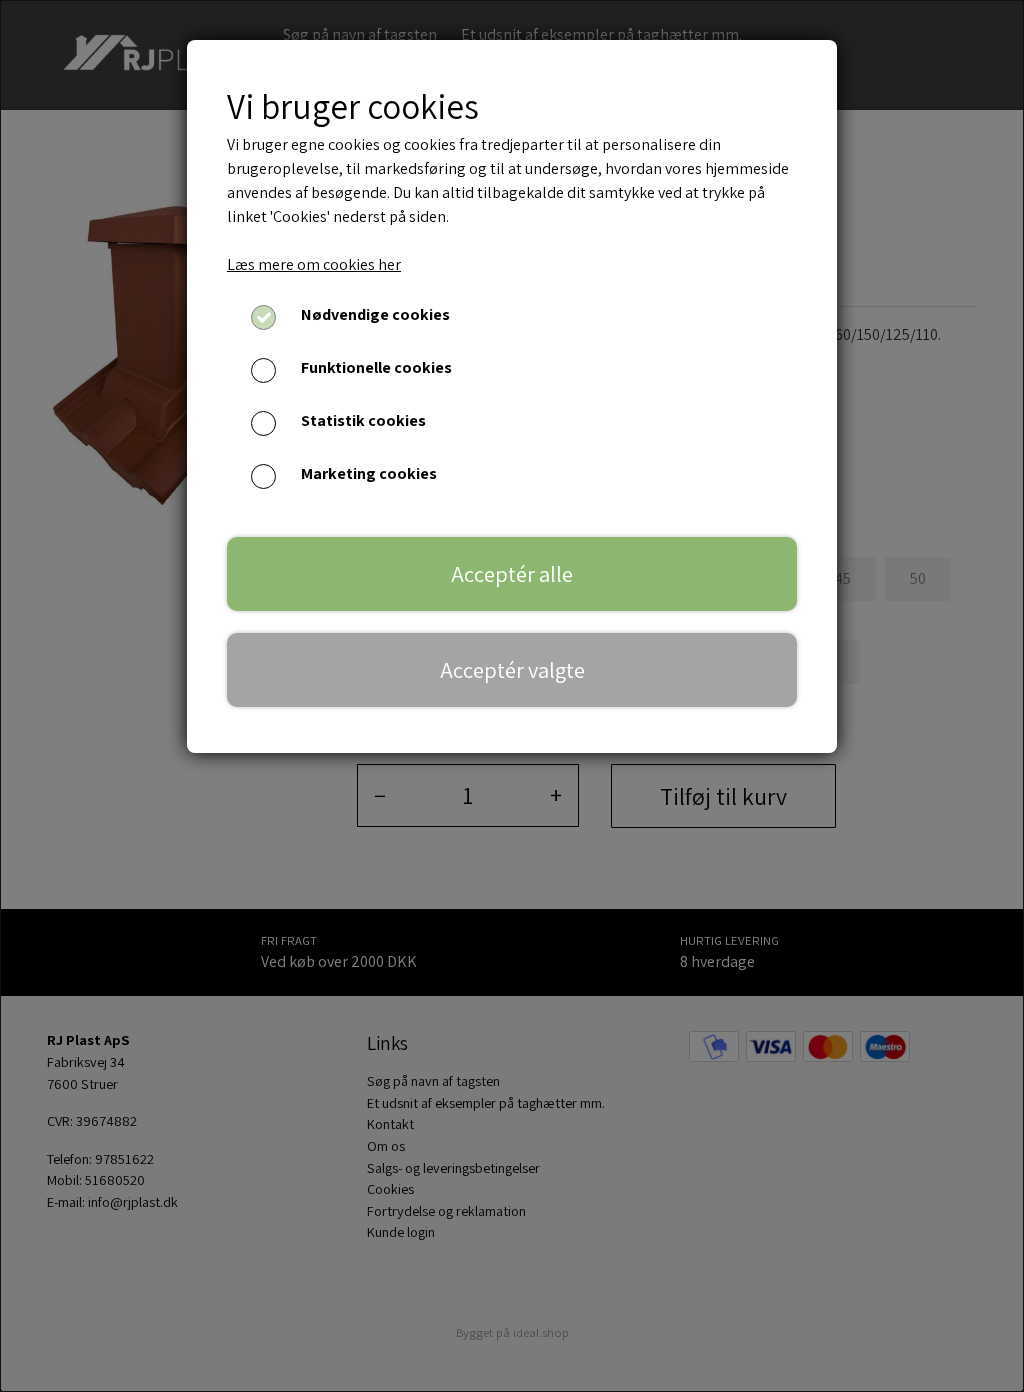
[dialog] (512, 696)
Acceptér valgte (512, 669)
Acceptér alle (512, 573)
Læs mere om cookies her (314, 264)
